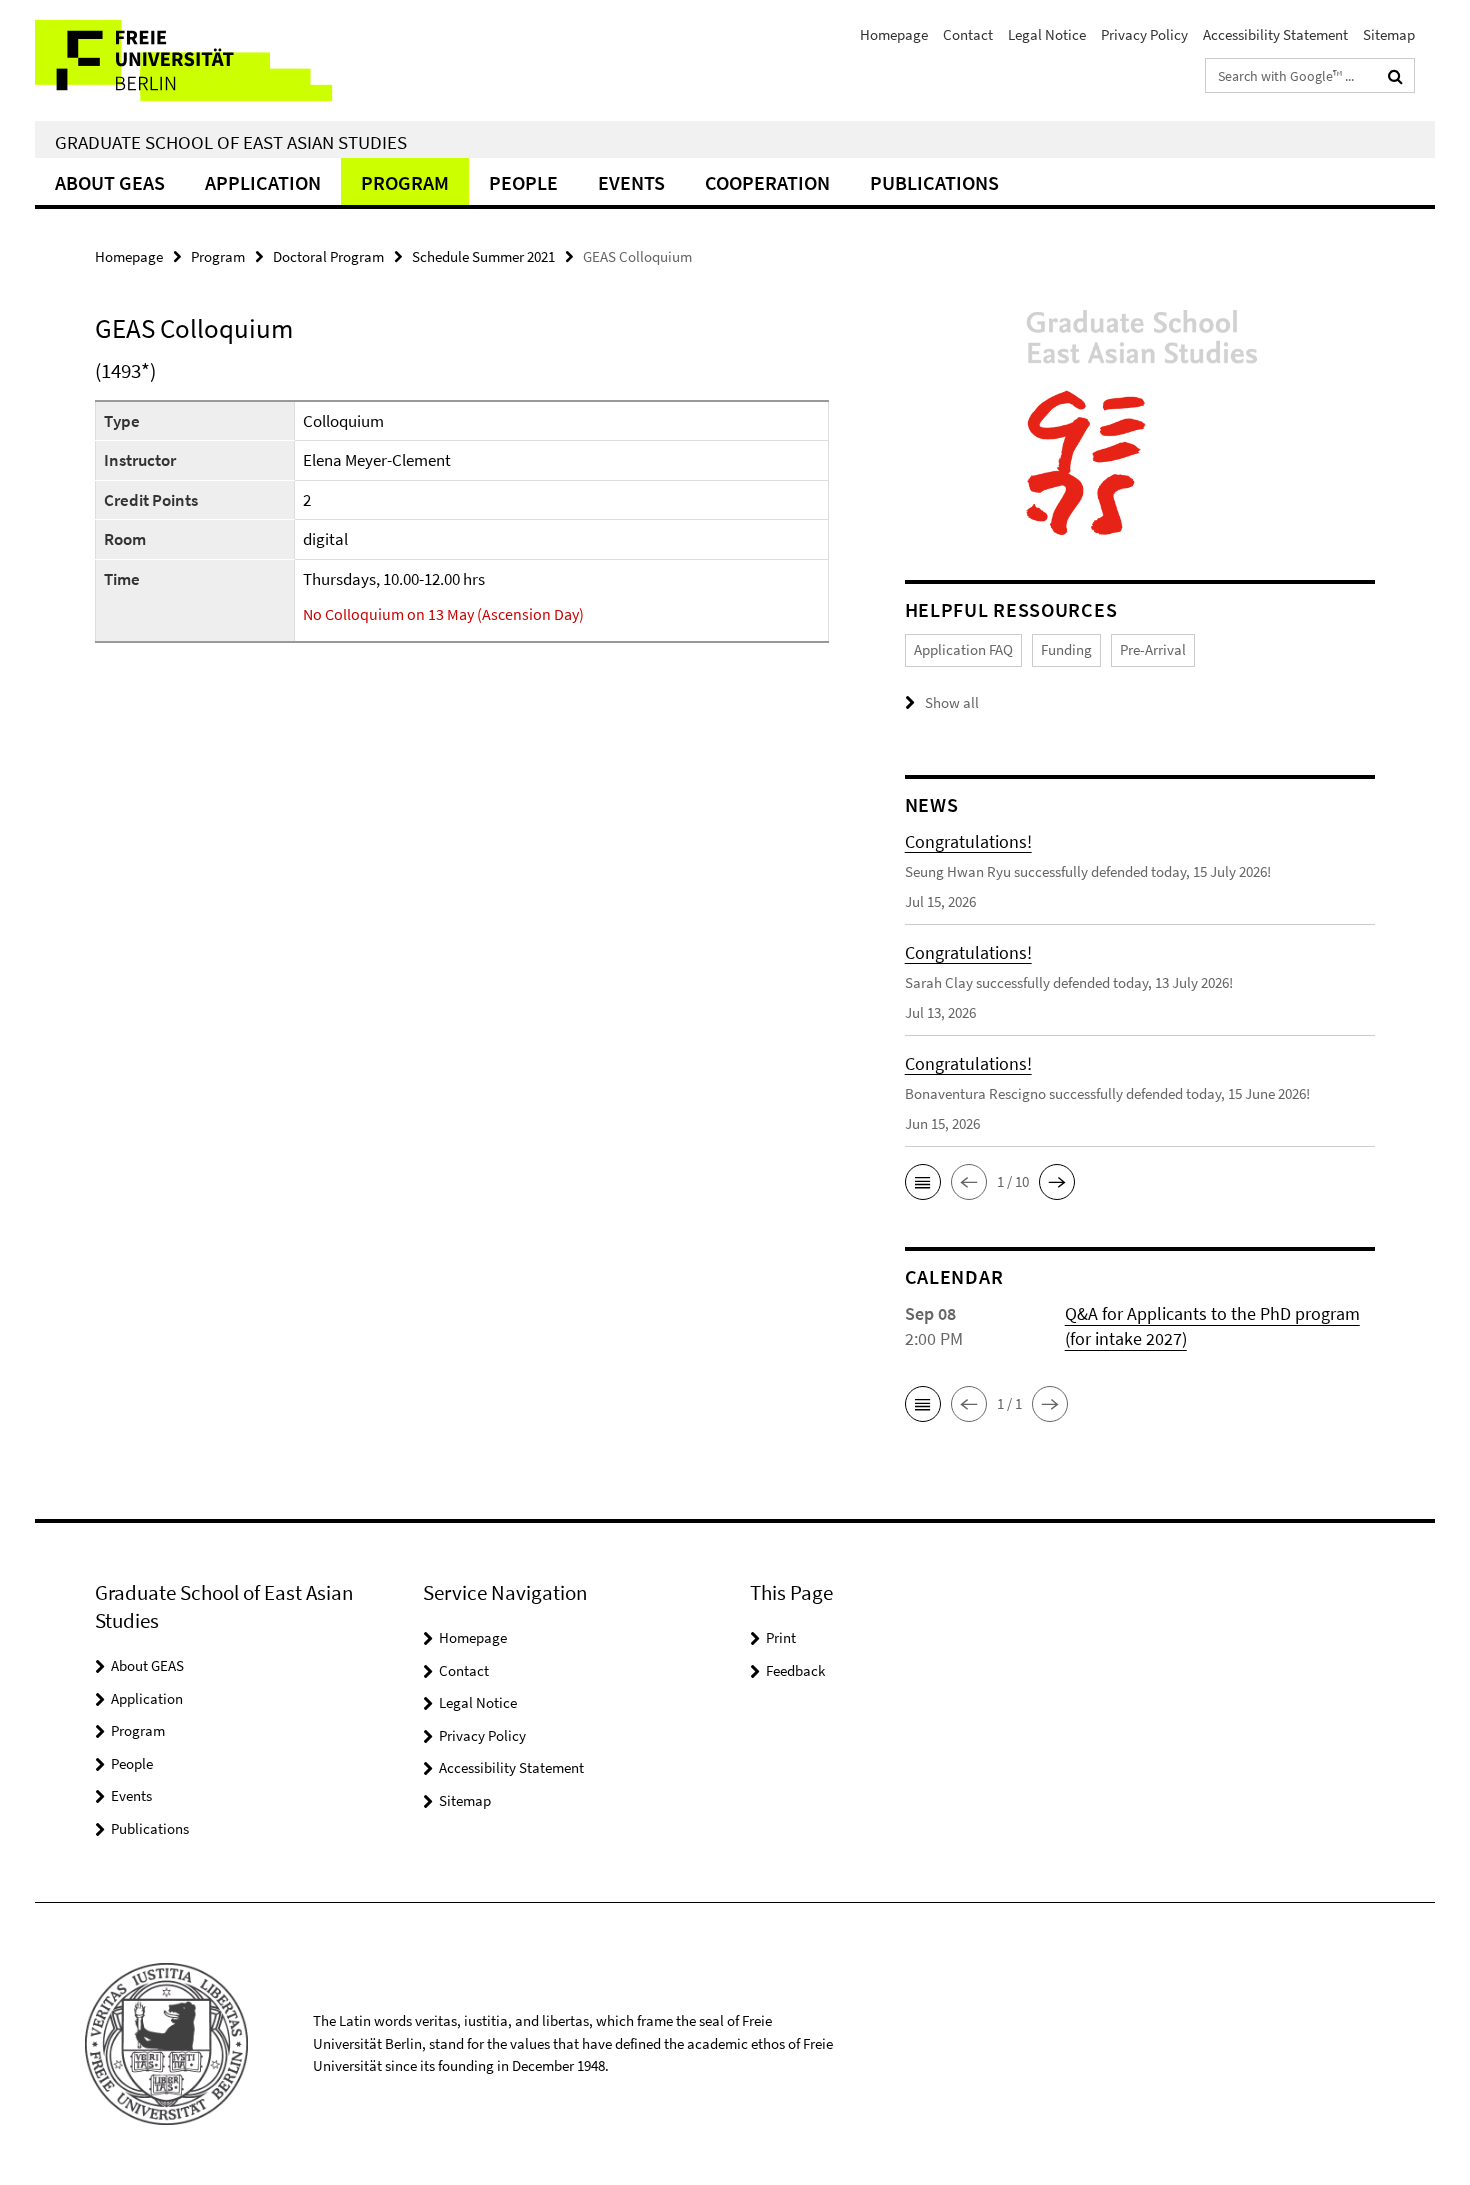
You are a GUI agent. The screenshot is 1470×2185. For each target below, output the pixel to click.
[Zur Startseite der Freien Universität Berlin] (202, 60)
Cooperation (767, 182)
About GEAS (110, 182)
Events (631, 182)
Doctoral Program (328, 256)
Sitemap (1389, 34)
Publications (934, 182)
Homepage (894, 34)
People (523, 182)
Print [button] (781, 1637)
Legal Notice (1047, 34)
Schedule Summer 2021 (483, 256)
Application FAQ (963, 649)
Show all (952, 702)
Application (263, 182)
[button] (923, 1182)
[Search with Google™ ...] (1395, 76)
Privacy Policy (1144, 34)
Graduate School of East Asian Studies (231, 142)
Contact (968, 34)
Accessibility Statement (1275, 34)
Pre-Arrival (1153, 649)
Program (405, 182)
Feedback (795, 1670)
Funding (1066, 649)
